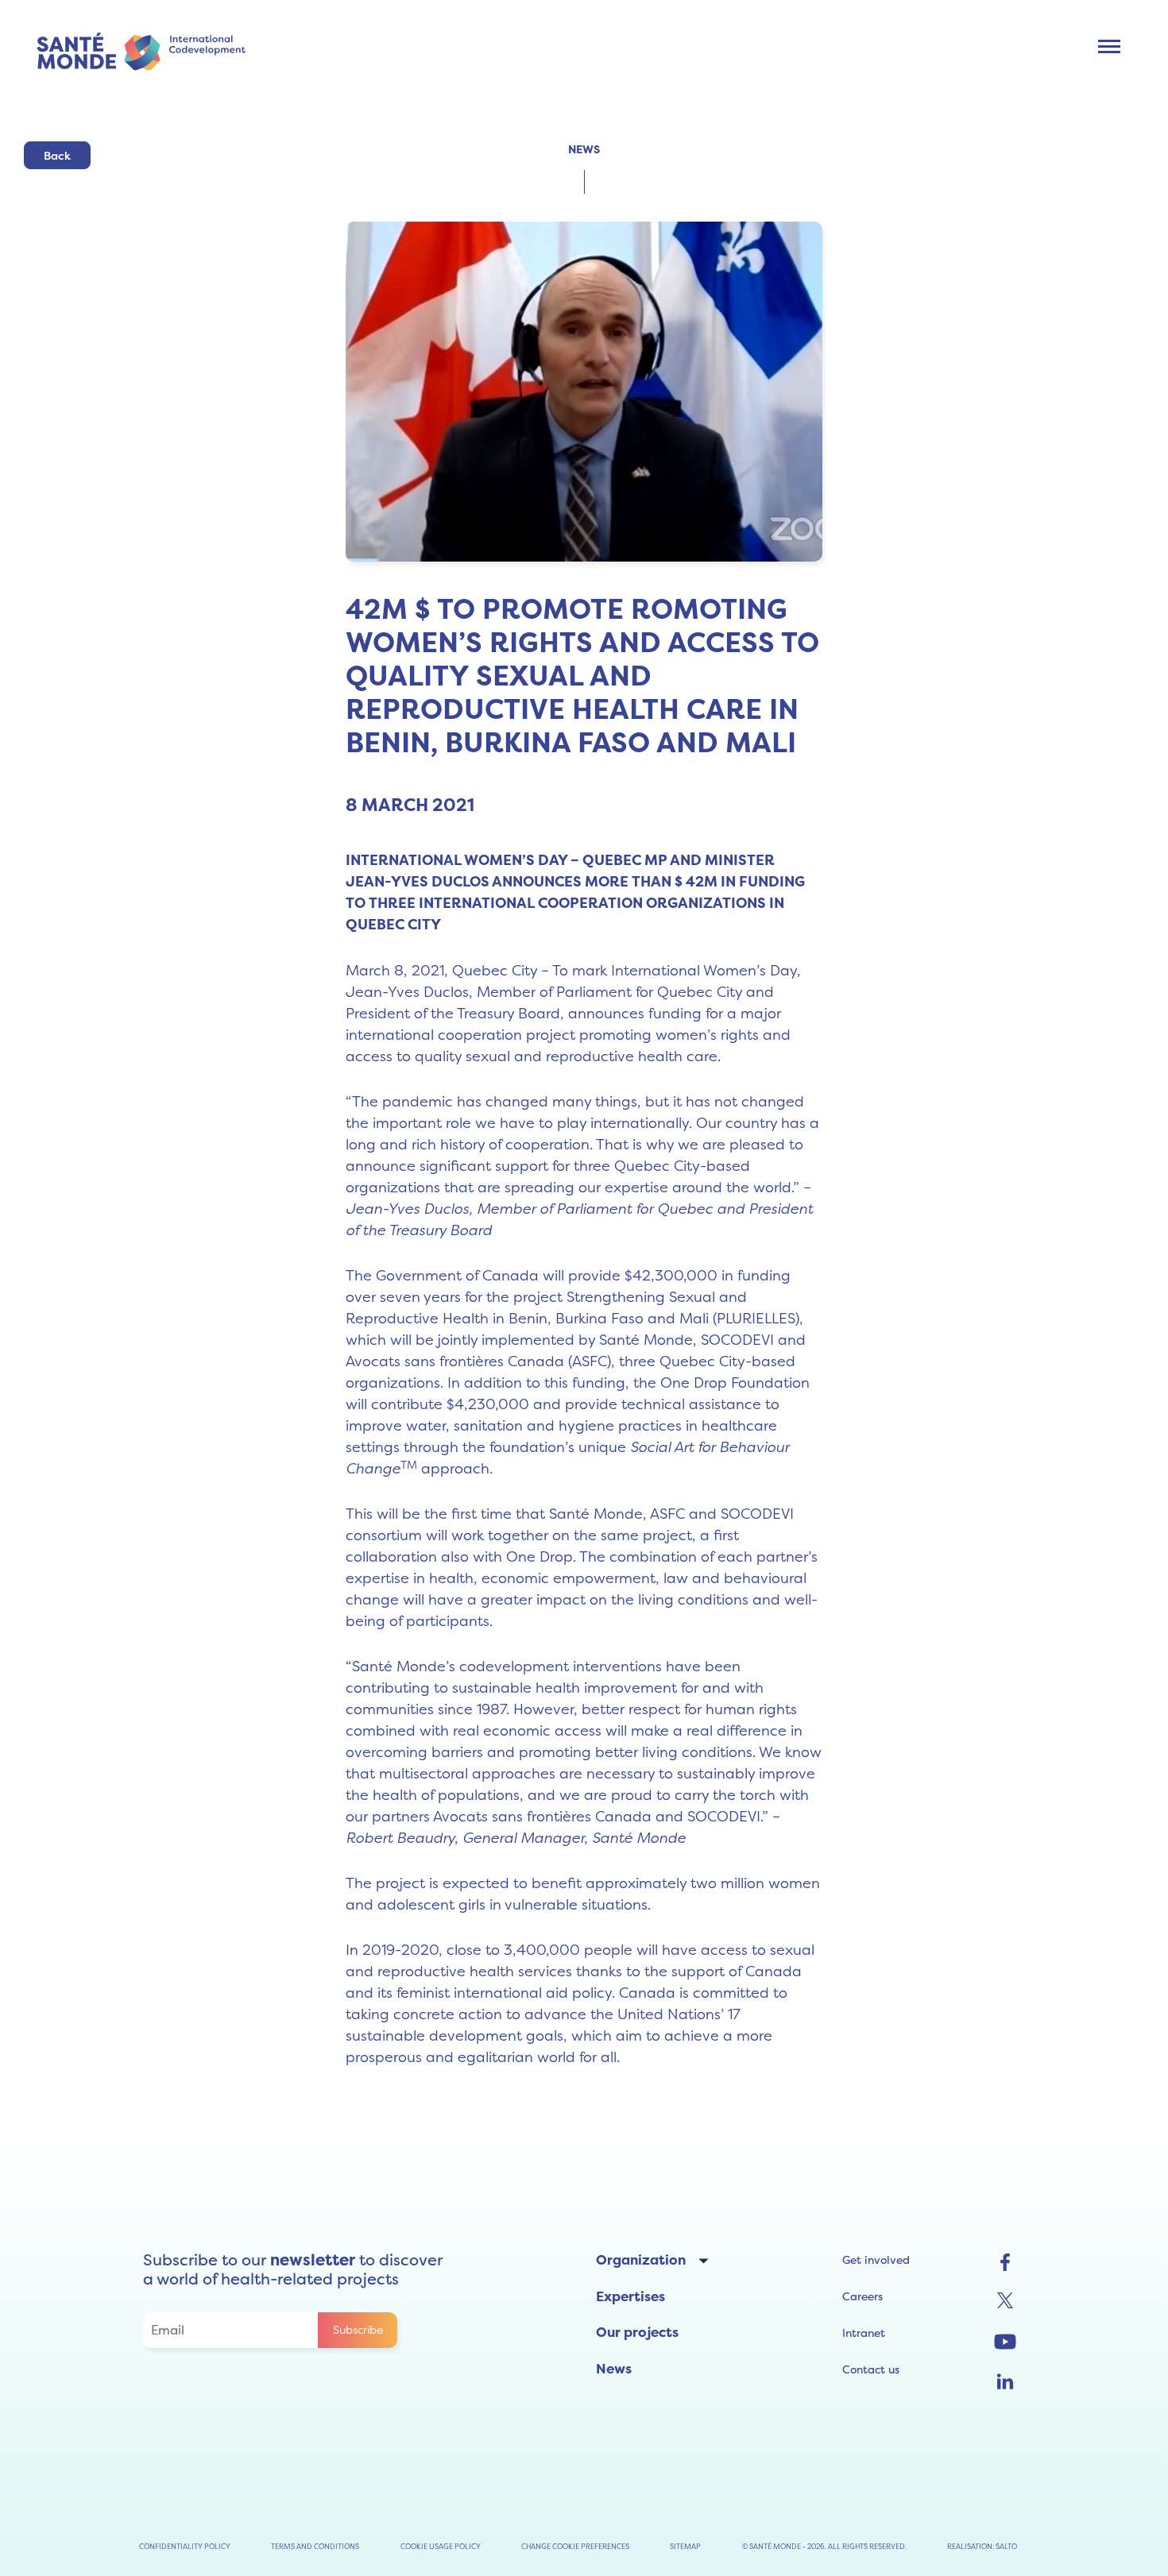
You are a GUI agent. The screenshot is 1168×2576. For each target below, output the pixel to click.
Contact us (871, 2369)
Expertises (630, 2296)
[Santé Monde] (147, 50)
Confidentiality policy (185, 2546)
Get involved (876, 2260)
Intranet (864, 2333)
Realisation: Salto (982, 2546)
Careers (862, 2296)
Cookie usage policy (441, 2546)
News (614, 2369)
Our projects (637, 2332)
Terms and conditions (315, 2546)
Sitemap (685, 2546)
